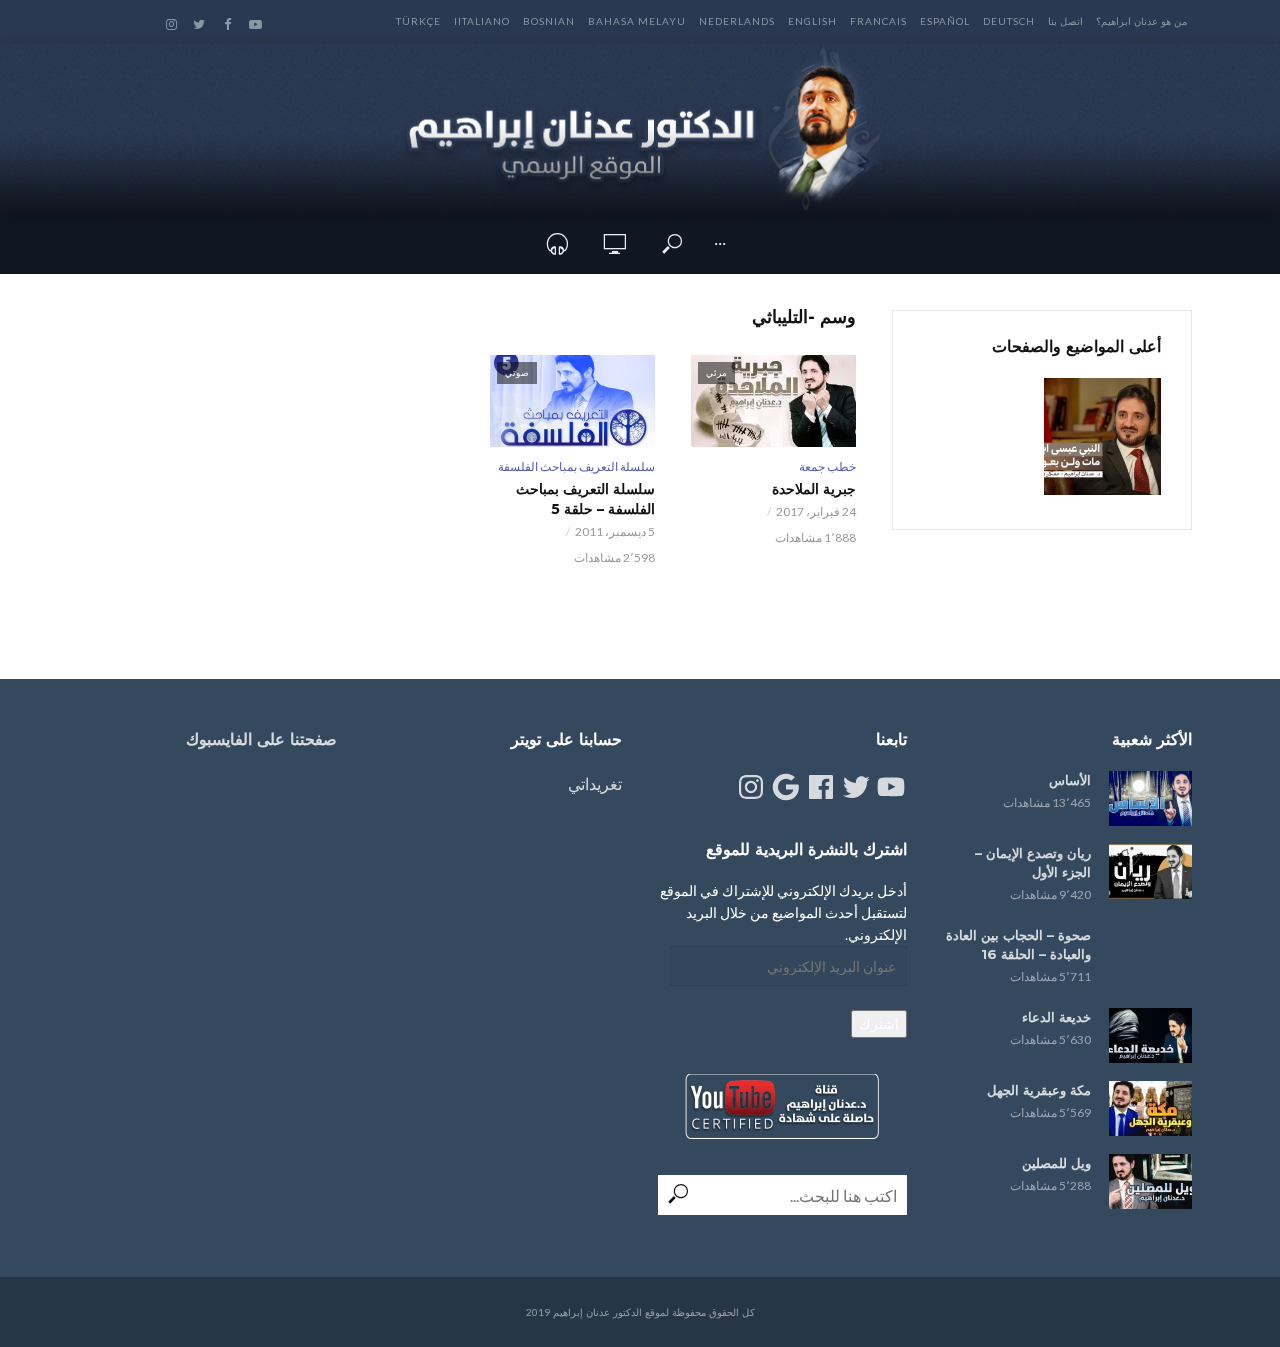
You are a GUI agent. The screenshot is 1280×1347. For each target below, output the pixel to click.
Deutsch (1009, 21)
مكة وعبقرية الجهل (1039, 1090)
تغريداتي (595, 783)
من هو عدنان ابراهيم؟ (1141, 21)
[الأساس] (1150, 798)
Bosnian (549, 21)
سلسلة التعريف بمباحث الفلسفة (576, 466)
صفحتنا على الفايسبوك (261, 739)
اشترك (879, 1023)
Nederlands (737, 21)
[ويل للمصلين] (1150, 1181)
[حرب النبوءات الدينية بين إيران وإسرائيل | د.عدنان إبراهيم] (1102, 436)
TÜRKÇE (418, 21)
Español (945, 21)
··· (720, 243)
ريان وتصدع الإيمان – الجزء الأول (1033, 862)
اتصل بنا (1065, 21)
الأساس (1070, 780)
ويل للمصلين (1056, 1163)
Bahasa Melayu (637, 21)
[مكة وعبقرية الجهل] (1150, 1108)
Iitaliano (482, 21)
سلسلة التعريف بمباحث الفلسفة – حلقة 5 (585, 499)
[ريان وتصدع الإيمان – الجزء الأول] (1150, 871)
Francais (878, 21)
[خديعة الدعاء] (1150, 1035)
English (812, 21)
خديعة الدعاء (1056, 1017)
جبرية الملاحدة (814, 489)
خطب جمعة (827, 466)
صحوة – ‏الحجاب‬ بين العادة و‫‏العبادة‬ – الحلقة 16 (1018, 944)
